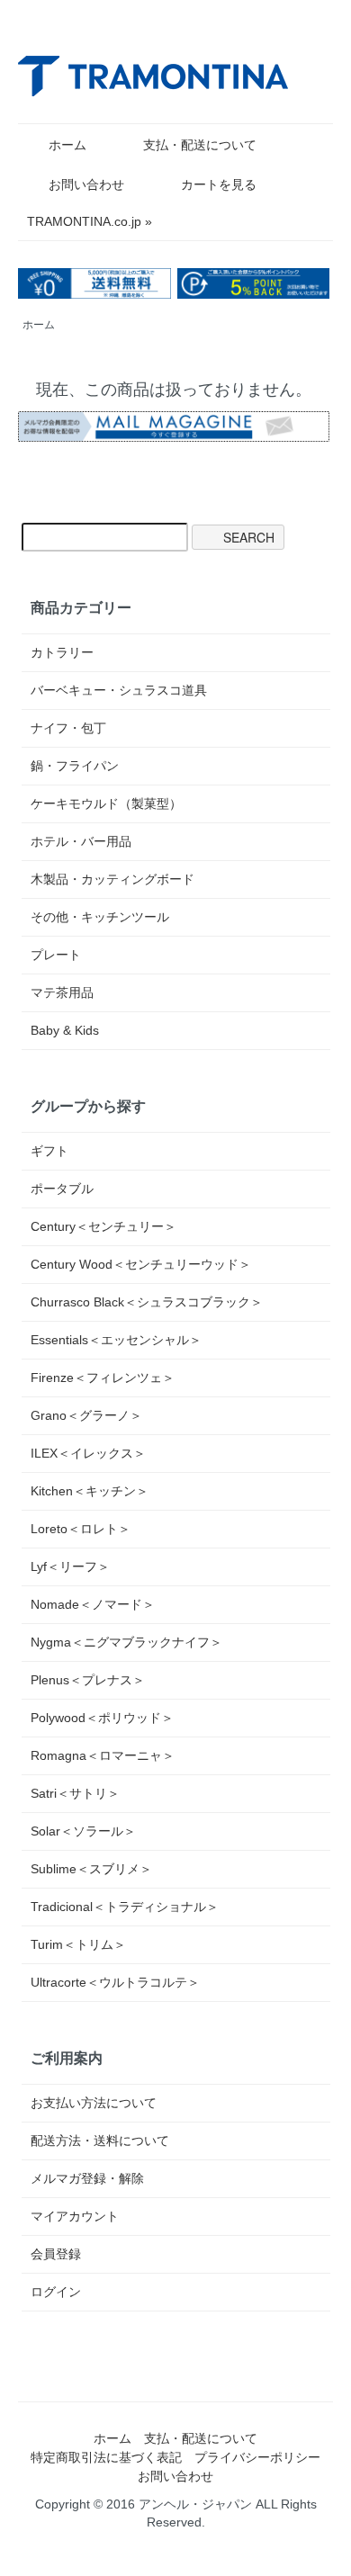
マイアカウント (75, 2216)
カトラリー (62, 652)
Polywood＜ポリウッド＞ (102, 1718)
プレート (56, 955)
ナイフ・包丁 (68, 728)
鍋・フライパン (75, 766)
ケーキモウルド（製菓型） (106, 803)
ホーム (67, 145)
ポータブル (62, 1189)
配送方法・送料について (100, 2141)
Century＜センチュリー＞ (103, 1226)
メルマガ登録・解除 (87, 2178)
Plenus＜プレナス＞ (88, 1680)
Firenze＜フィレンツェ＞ (103, 1378)
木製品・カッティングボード (112, 879)
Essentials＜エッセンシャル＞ (116, 1340)
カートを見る (219, 184)
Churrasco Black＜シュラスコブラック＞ (147, 1302)
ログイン (56, 2292)
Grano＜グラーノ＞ (86, 1415)
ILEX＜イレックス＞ (88, 1453)
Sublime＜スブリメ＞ (91, 1869)
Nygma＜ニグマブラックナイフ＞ (126, 1642)
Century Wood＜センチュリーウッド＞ (141, 1264)
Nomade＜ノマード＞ (93, 1604)
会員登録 (56, 2254)
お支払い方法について (94, 2103)
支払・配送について (200, 145)
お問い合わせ (86, 184)
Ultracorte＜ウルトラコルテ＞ (115, 1982)
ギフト (49, 1151)
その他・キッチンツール (100, 917)
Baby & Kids (65, 1030)
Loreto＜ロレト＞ (81, 1529)
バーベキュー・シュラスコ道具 (119, 690)
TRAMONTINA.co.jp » (90, 221)
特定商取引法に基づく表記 (106, 2457)
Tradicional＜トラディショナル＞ (125, 1907)
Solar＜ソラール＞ (83, 1831)
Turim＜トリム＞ (78, 1944)
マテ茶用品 (62, 992)
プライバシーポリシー (257, 2457)
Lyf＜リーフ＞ (70, 1566)
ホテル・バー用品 (81, 841)
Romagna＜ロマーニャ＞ (103, 1755)
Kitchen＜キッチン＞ (90, 1491)
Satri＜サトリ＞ (75, 1793)
